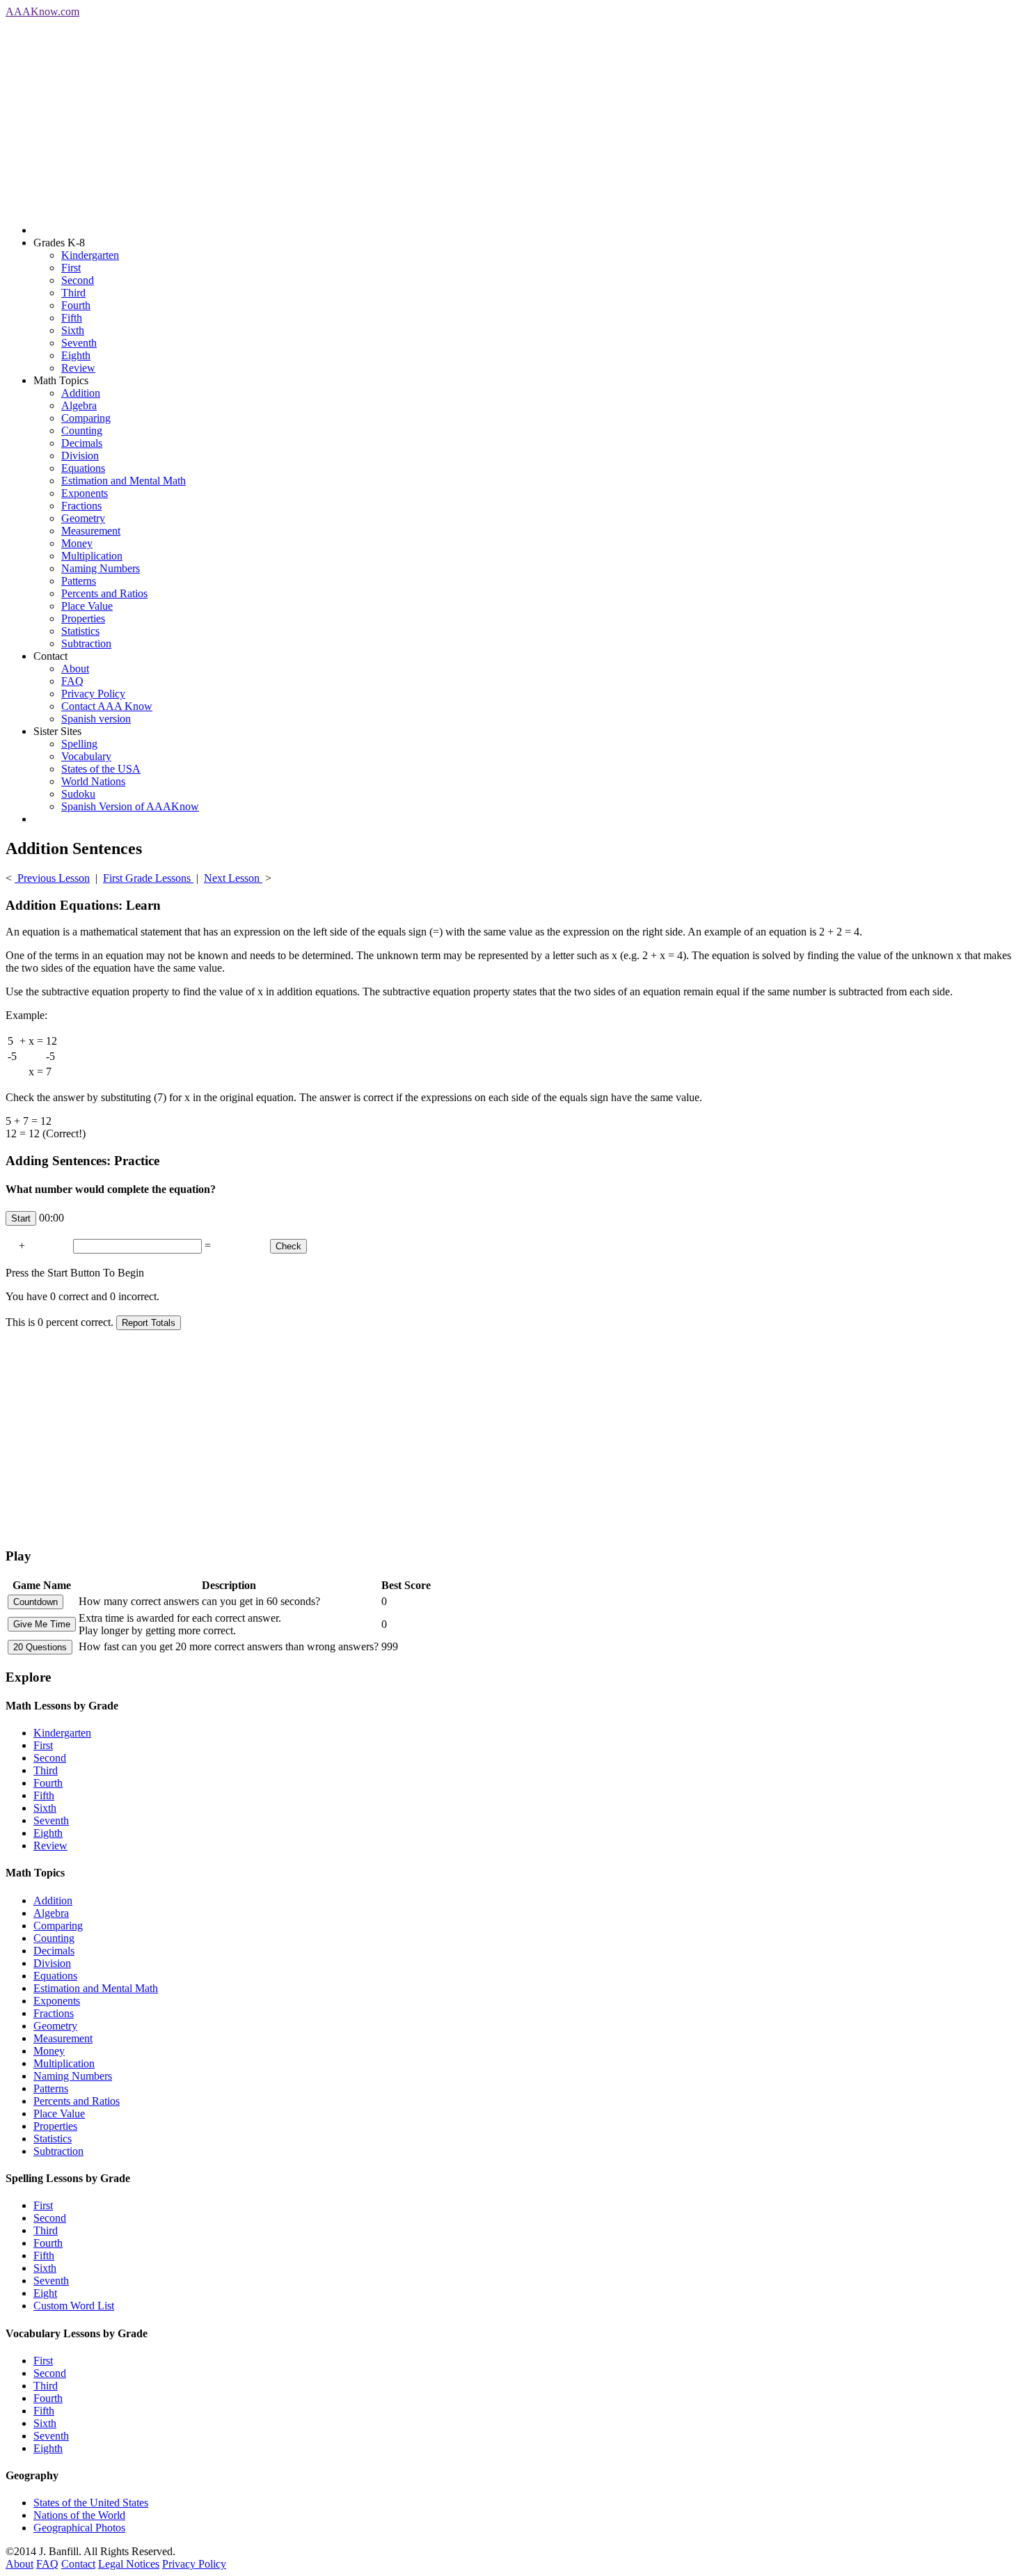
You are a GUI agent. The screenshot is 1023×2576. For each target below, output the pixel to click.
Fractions (81, 506)
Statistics (80, 631)
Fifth (72, 318)
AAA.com (42, 11)
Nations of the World (79, 2515)
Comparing (86, 418)
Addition (81, 393)
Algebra (79, 405)
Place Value (87, 606)
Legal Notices (129, 2564)
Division (80, 456)
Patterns (79, 581)
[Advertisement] (423, 116)
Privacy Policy (93, 694)
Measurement (91, 531)
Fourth (76, 305)
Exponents (85, 493)
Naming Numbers (101, 568)
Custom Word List (74, 2306)
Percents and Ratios (104, 593)
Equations (83, 468)
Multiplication (92, 556)
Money (77, 543)
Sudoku (78, 794)
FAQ (72, 681)
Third (73, 293)
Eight (45, 2293)
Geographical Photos (79, 2528)
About (75, 669)
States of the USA (101, 769)
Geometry (83, 518)
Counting (82, 430)
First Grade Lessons (148, 878)
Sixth (73, 330)
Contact (78, 2564)
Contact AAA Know (107, 706)
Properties (83, 618)
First (71, 268)
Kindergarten (90, 255)
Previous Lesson (52, 878)
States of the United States (91, 2503)
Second (78, 280)
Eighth (76, 355)
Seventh (79, 343)
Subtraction (86, 643)
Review (78, 368)
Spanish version (96, 719)
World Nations (93, 781)
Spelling (79, 744)
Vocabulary (86, 756)
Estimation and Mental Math (124, 481)
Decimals (82, 443)
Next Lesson (233, 878)
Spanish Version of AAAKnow (130, 806)
